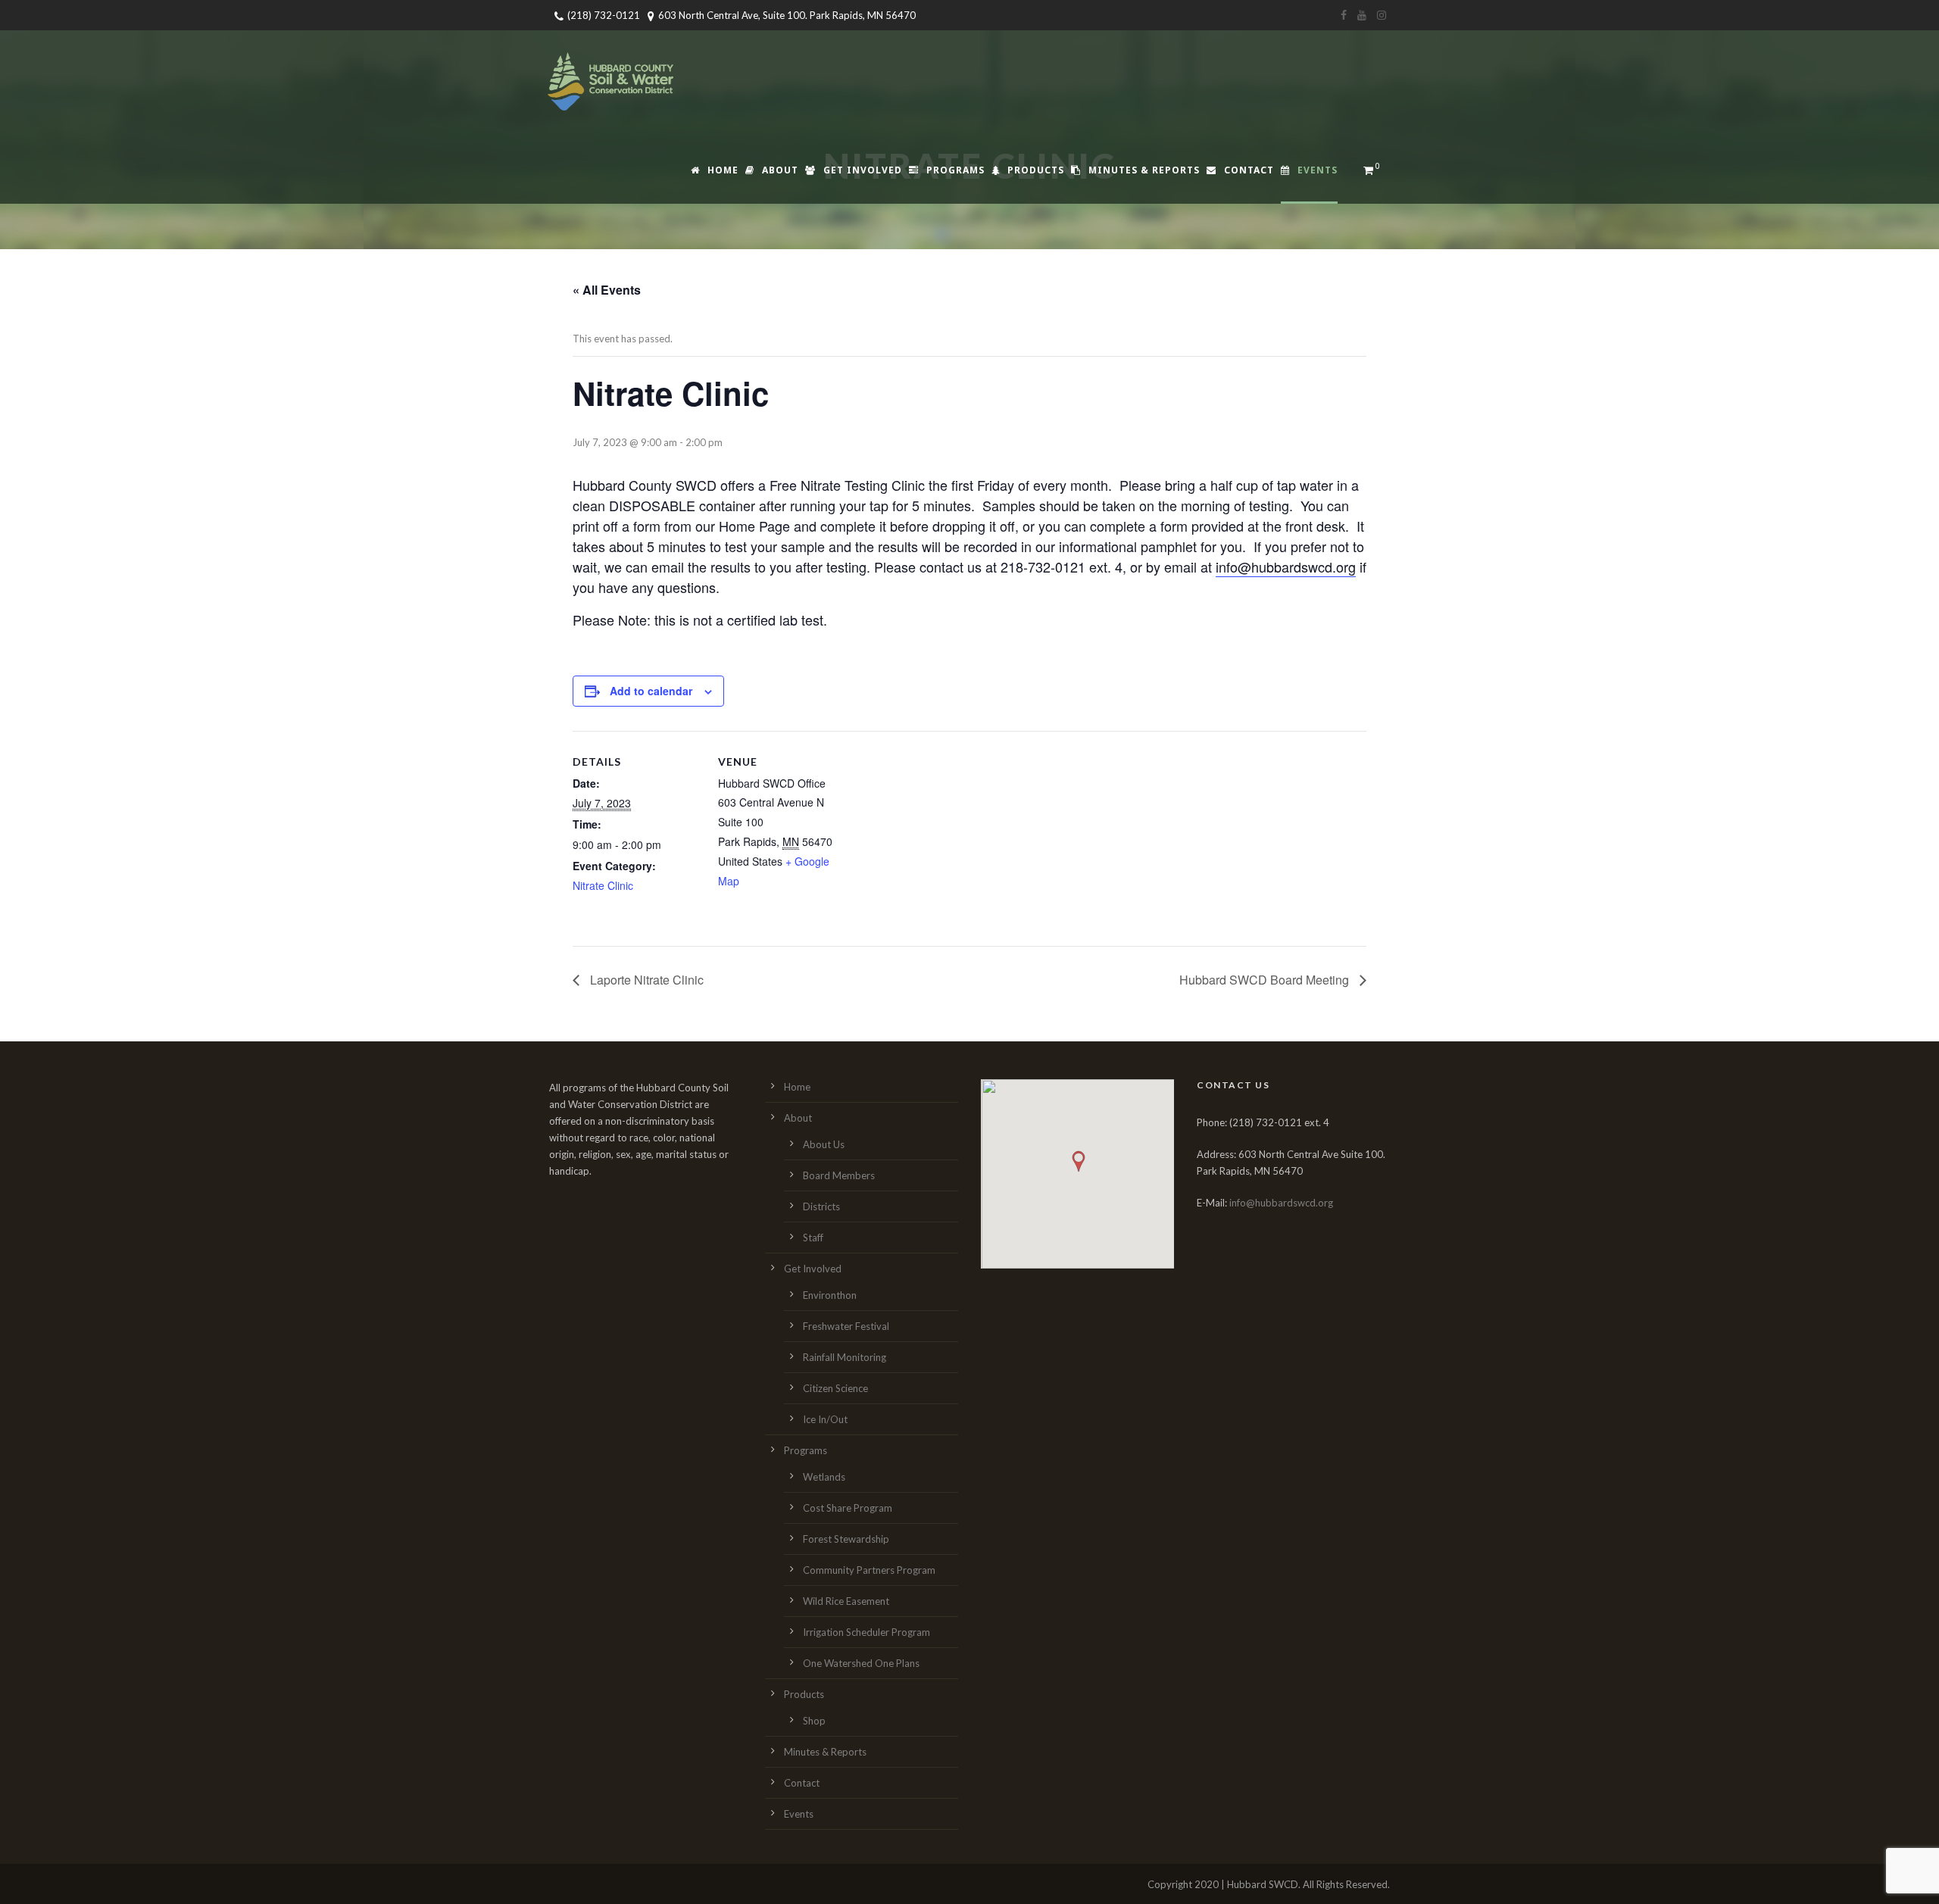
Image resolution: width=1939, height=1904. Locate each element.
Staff (813, 1238)
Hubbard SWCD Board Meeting (1266, 980)
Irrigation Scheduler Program (866, 1632)
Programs (955, 170)
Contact (1249, 170)
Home (723, 170)
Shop (814, 1721)
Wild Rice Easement (846, 1601)
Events (1318, 170)
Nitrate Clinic (603, 885)
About (780, 170)
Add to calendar (651, 691)
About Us (824, 1144)
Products (1036, 170)
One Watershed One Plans (861, 1663)
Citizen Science (835, 1388)
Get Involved (863, 170)
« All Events (607, 290)
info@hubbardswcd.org (1286, 567)
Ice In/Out (825, 1419)
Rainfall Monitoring (845, 1357)
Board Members (839, 1175)
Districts (821, 1206)
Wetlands (824, 1477)
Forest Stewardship (846, 1539)
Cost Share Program (848, 1508)
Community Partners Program (869, 1570)
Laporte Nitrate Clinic (645, 980)
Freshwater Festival (846, 1326)
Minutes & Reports (1144, 170)
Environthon (830, 1295)
